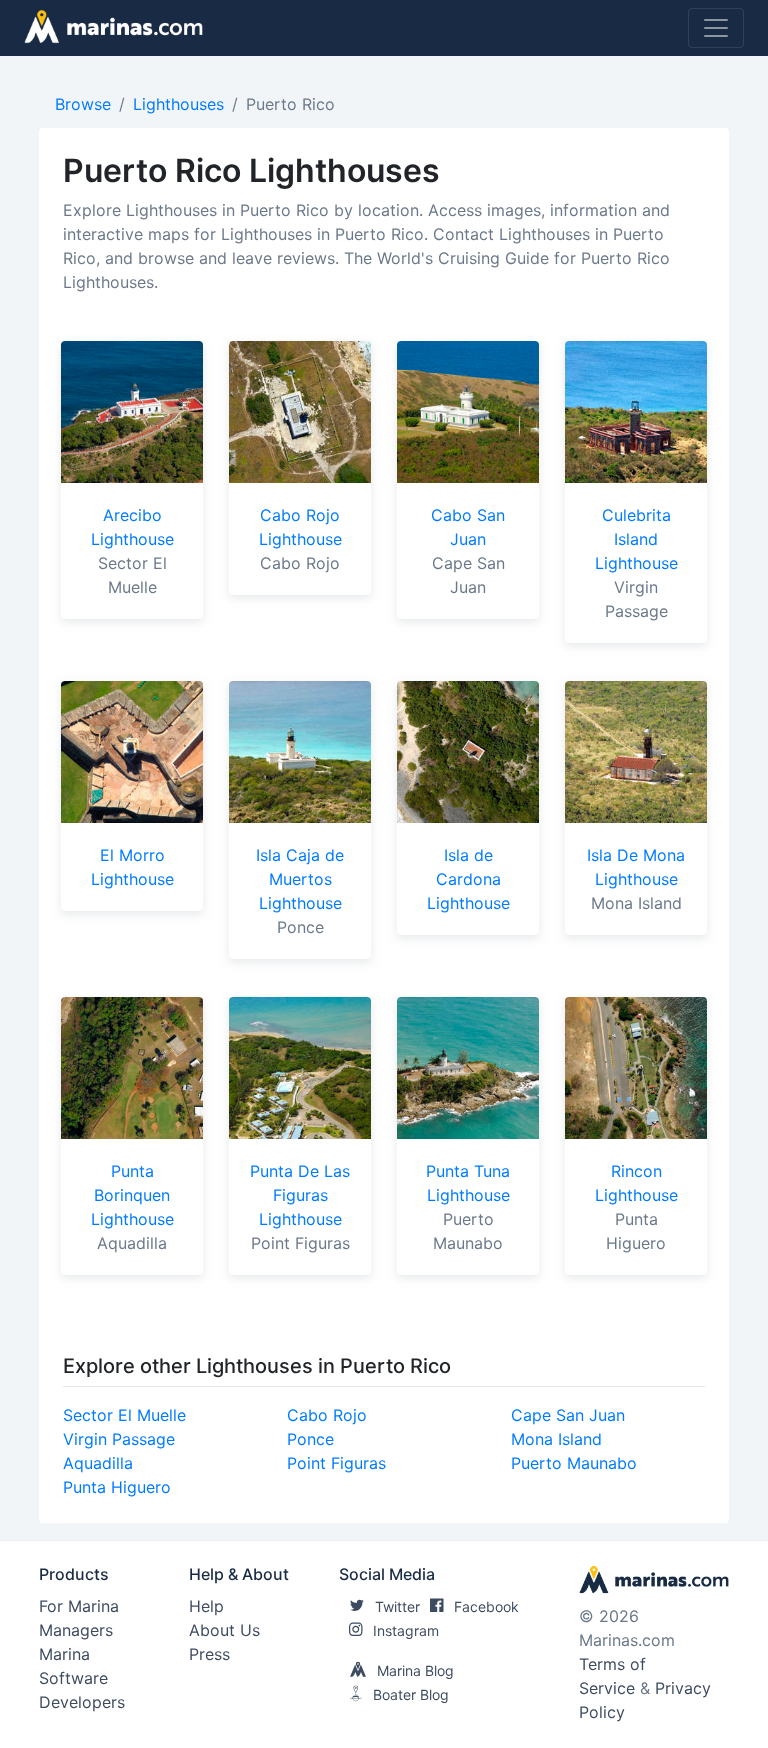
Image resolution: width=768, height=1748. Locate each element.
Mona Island (556, 1439)
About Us (224, 1630)
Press (209, 1654)
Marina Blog (415, 1670)
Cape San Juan (568, 1415)
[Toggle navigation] (716, 28)
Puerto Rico (290, 104)
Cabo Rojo (327, 1415)
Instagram (406, 1630)
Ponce (310, 1439)
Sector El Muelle (124, 1415)
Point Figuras (336, 1463)
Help (206, 1606)
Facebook (486, 1606)
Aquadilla (98, 1463)
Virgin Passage (119, 1439)
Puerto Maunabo (574, 1463)
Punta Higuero (117, 1487)
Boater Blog (411, 1694)
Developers (82, 1702)
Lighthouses (178, 104)
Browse (83, 104)
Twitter (397, 1606)
